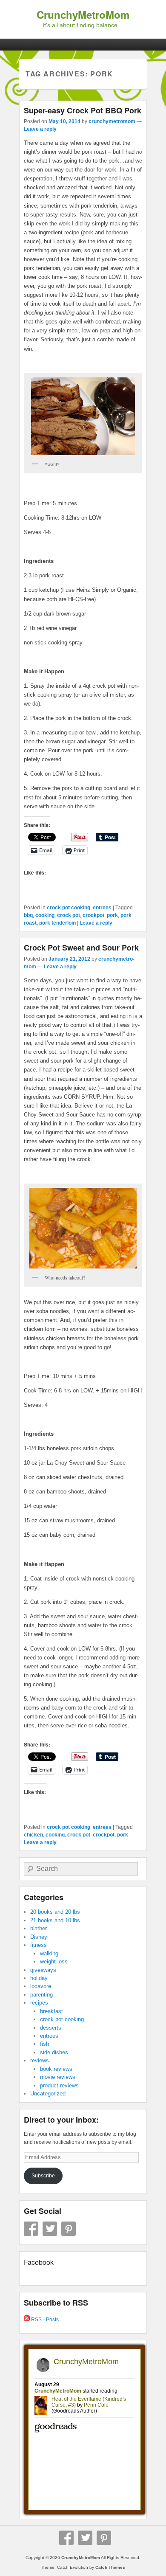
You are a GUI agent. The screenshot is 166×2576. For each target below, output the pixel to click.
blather (39, 1928)
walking (49, 1953)
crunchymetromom (112, 121)
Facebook (31, 2229)
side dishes (54, 2052)
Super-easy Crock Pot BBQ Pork (83, 110)
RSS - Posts (44, 2320)
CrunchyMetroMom (83, 14)
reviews (40, 2060)
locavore (41, 1986)
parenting (41, 1995)
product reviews (59, 2085)
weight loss (54, 1962)
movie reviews (58, 2077)
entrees (102, 908)
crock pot (69, 915)
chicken (33, 1835)
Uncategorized (48, 2094)
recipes (39, 2003)
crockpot (93, 915)
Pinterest (69, 2229)
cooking (45, 915)
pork (112, 915)
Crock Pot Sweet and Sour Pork (81, 948)
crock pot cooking (69, 908)
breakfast (52, 2011)
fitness (39, 1945)
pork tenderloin (57, 923)
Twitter (50, 2229)
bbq (28, 915)
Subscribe (43, 2176)
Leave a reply (40, 129)
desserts (51, 2028)
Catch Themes (110, 2567)
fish (44, 2044)
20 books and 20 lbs (55, 1912)
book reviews (56, 2069)
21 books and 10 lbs (55, 1920)
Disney (39, 1937)
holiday (39, 1978)
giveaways (43, 1970)
